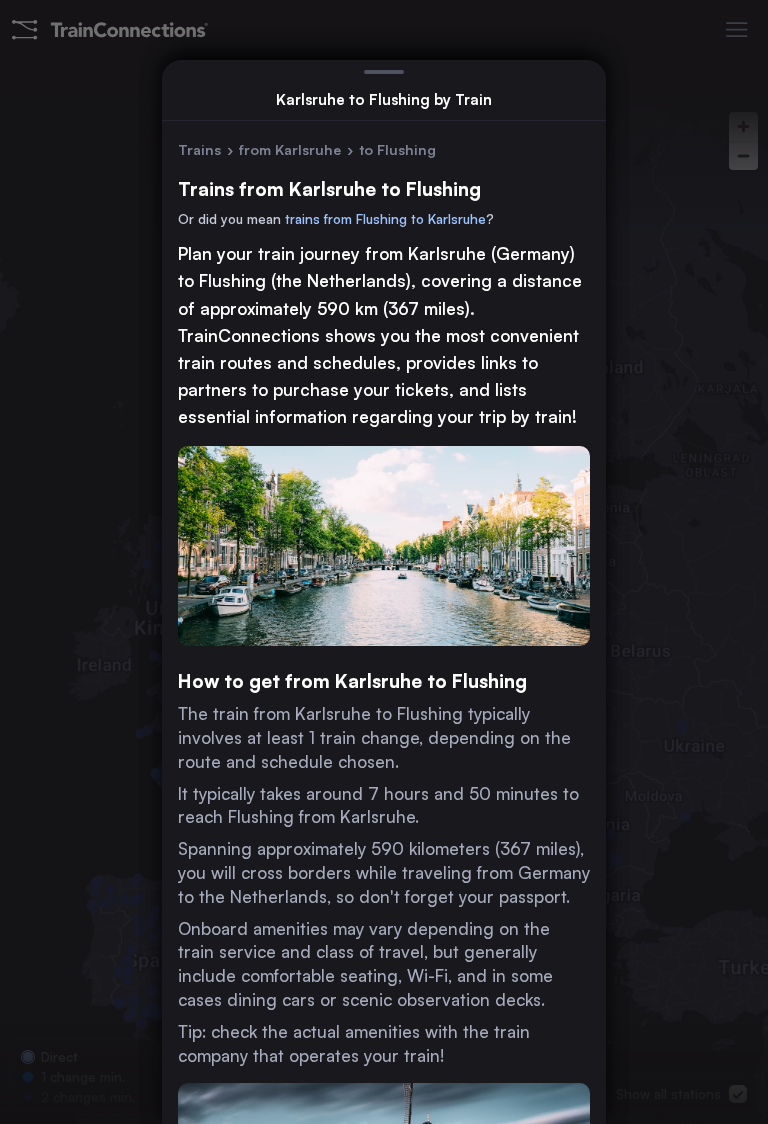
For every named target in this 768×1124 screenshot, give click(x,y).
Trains (199, 149)
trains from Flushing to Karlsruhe (385, 219)
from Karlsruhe (290, 149)
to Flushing (397, 149)
